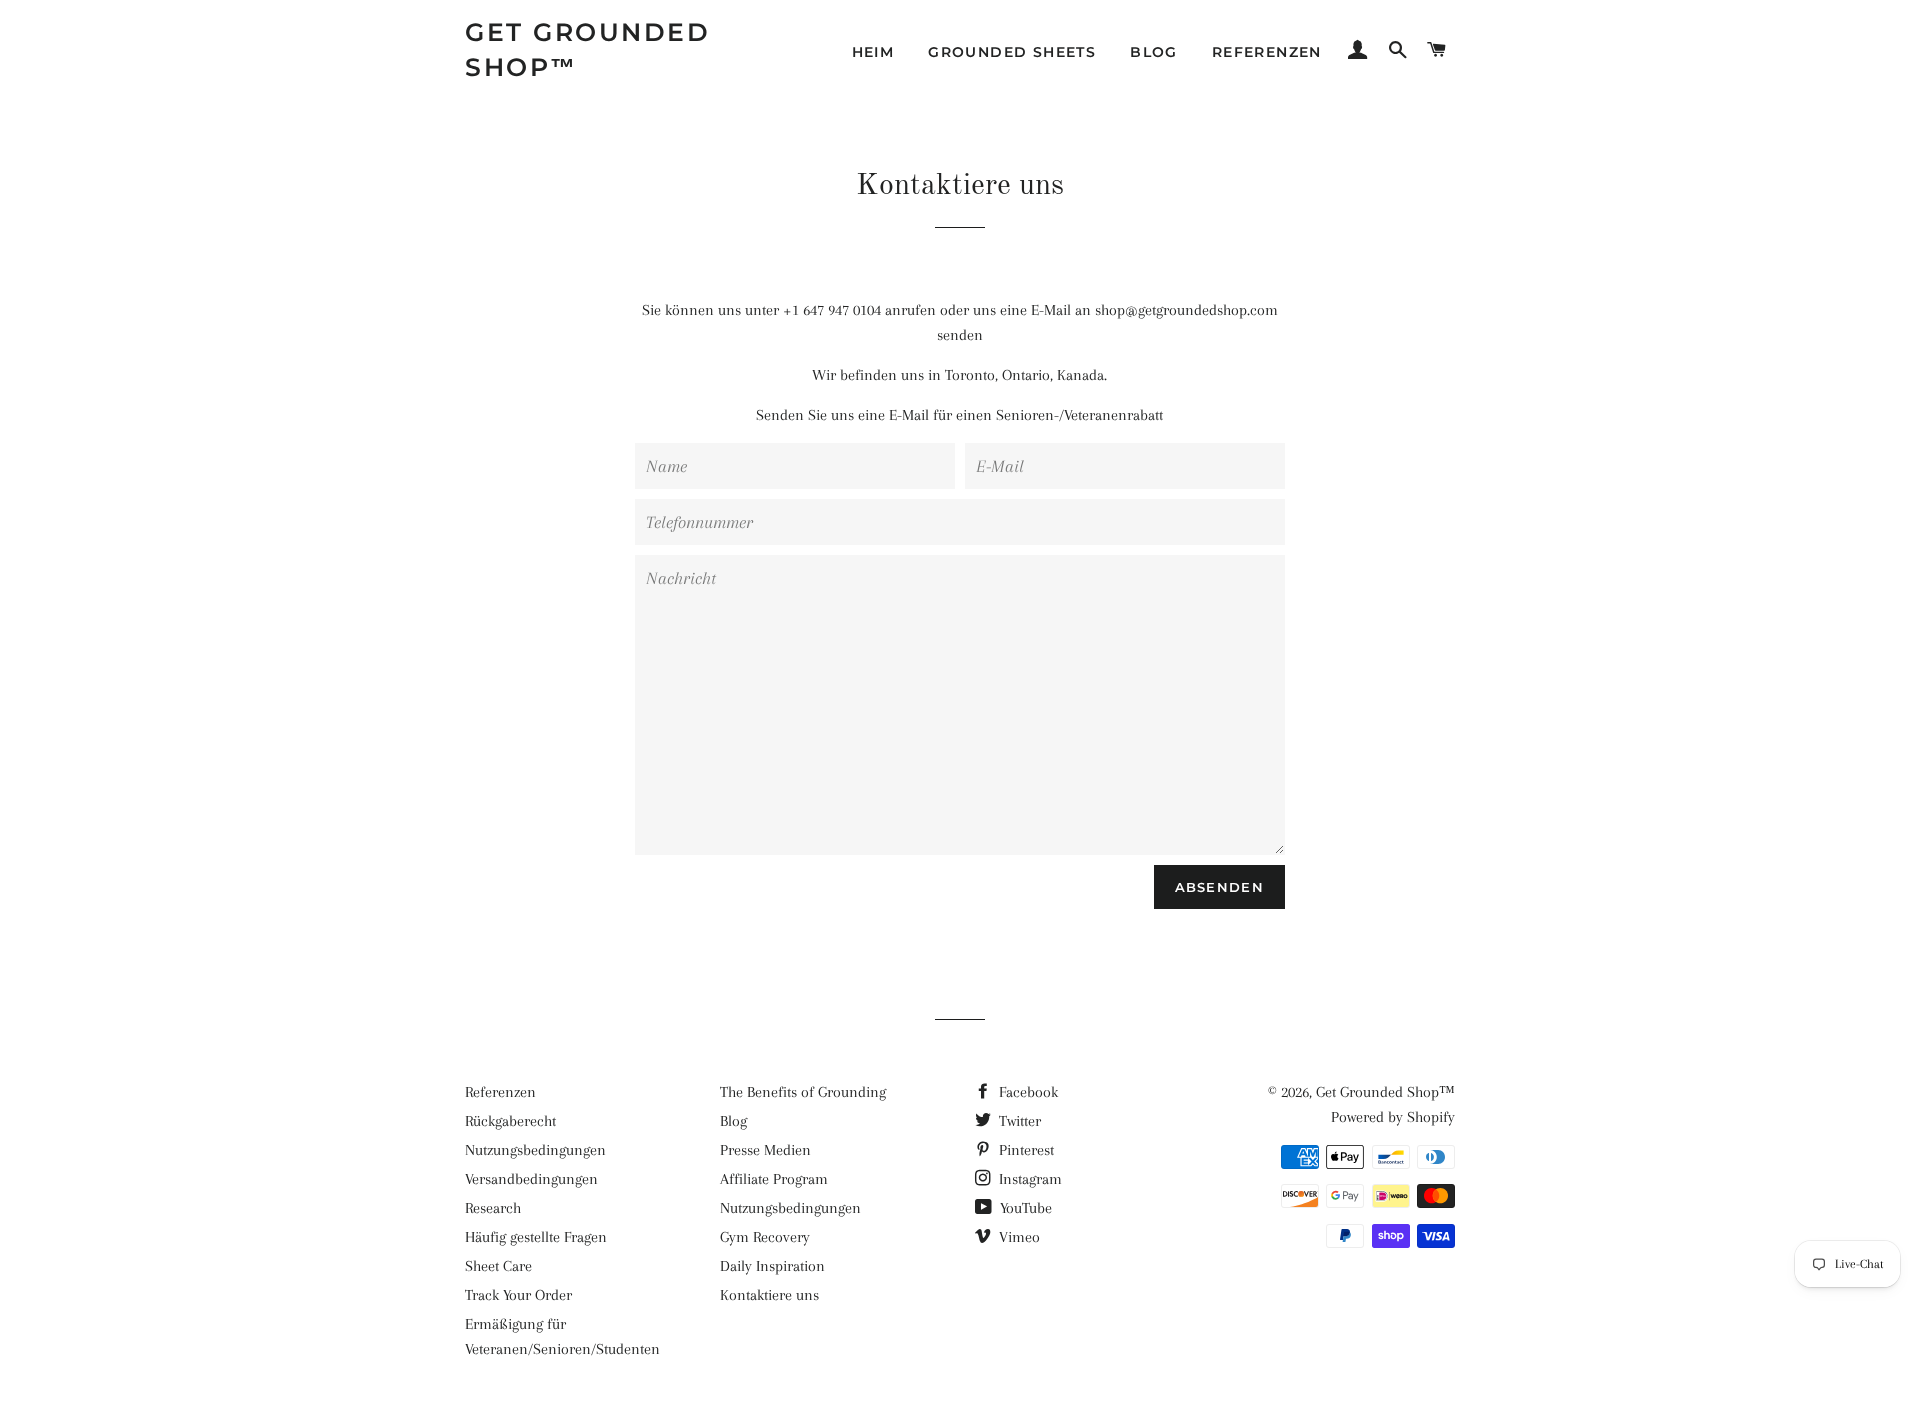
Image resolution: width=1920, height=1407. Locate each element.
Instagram (1028, 1179)
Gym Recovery (765, 1237)
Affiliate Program (774, 1179)
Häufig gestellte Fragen (536, 1237)
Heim (873, 52)
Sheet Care (498, 1266)
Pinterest (1024, 1150)
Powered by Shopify (1393, 1117)
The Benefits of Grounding (803, 1092)
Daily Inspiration (772, 1266)
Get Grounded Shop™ (587, 49)
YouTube (1024, 1208)
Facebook (1026, 1092)
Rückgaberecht (510, 1121)
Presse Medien (765, 1150)
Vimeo (1017, 1237)
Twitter (1018, 1121)
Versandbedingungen (531, 1179)
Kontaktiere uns (769, 1295)
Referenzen (1267, 52)
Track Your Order (518, 1295)
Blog (1154, 52)
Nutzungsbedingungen (535, 1150)
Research (493, 1208)
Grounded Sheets (1012, 52)
